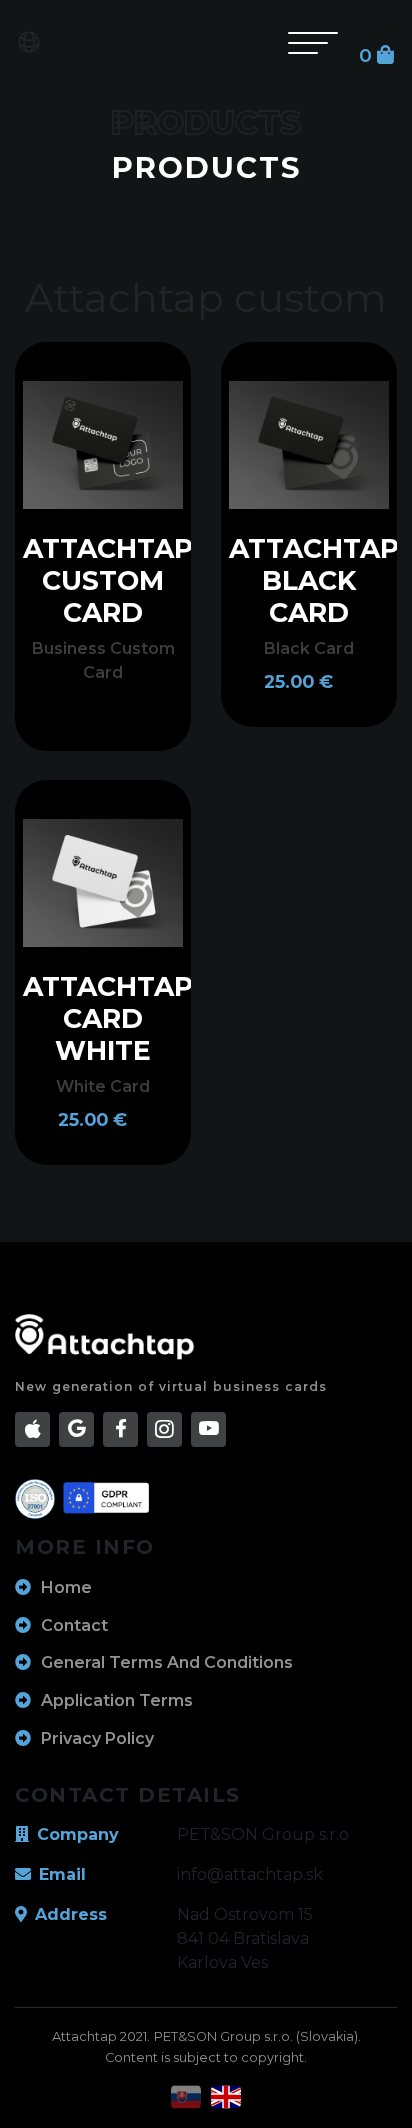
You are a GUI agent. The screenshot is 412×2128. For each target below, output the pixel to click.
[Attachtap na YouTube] (208, 1429)
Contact (74, 1625)
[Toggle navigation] (316, 42)
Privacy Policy (97, 1738)
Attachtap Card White (108, 1018)
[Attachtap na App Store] (32, 1429)
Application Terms (117, 1700)
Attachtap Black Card (314, 580)
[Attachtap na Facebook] (120, 1429)
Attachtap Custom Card (108, 580)
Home (66, 1587)
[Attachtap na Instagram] (164, 1429)
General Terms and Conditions (167, 1662)
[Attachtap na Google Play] (76, 1429)
